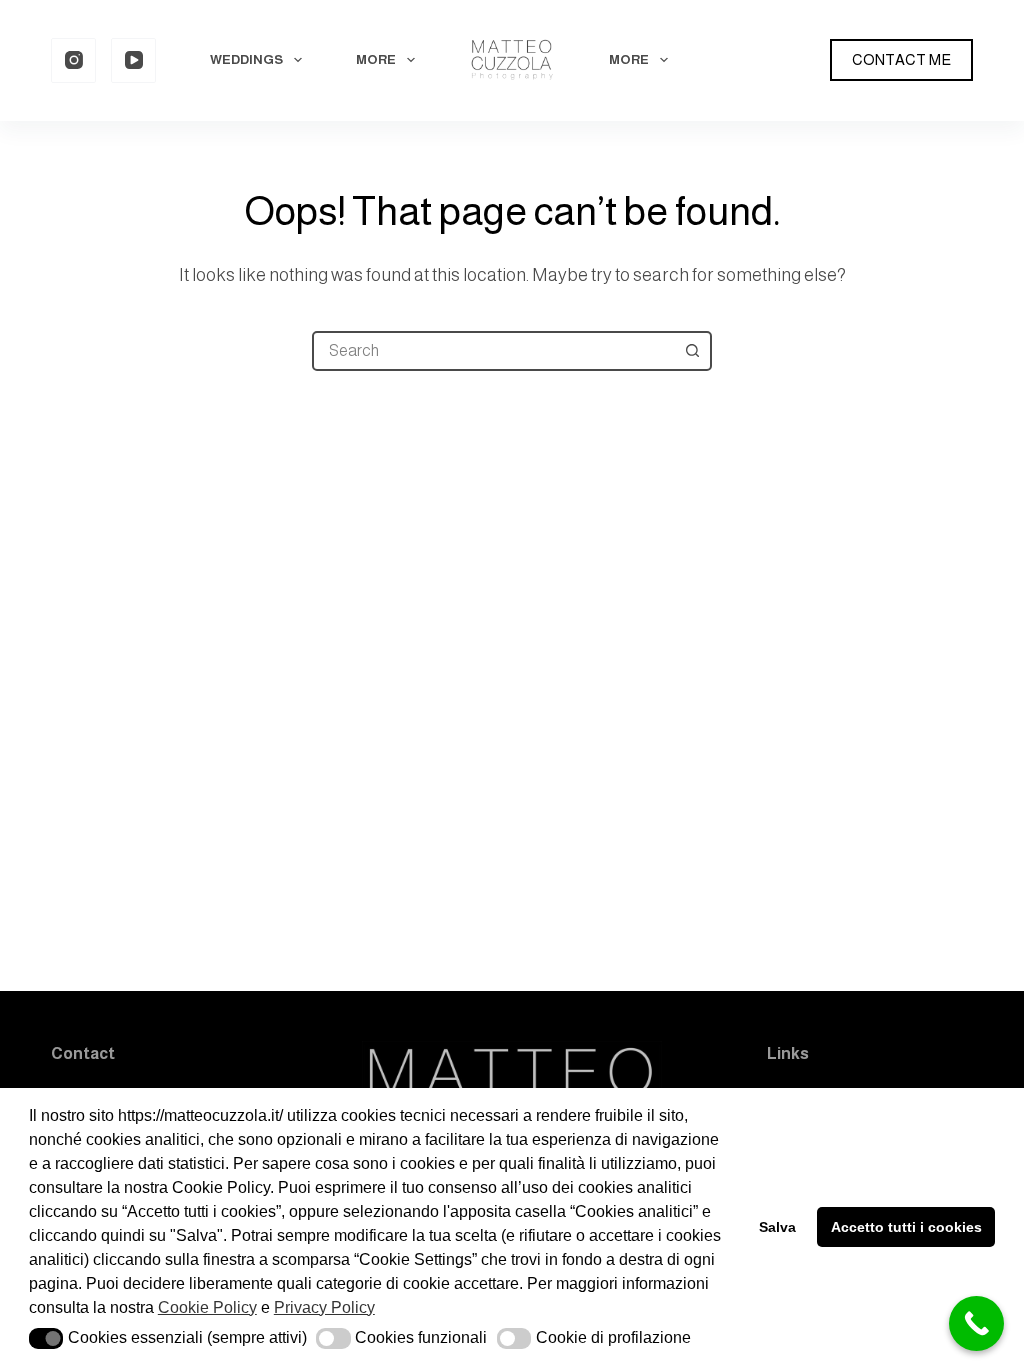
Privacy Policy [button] (324, 1307)
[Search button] (692, 351)
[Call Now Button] (976, 1323)
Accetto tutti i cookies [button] (906, 1227)
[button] (46, 1338)
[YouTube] (133, 60)
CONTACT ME (901, 59)
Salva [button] (777, 1227)
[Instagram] (73, 60)
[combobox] (494, 351)
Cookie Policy (207, 1307)
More (376, 59)
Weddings (246, 59)
